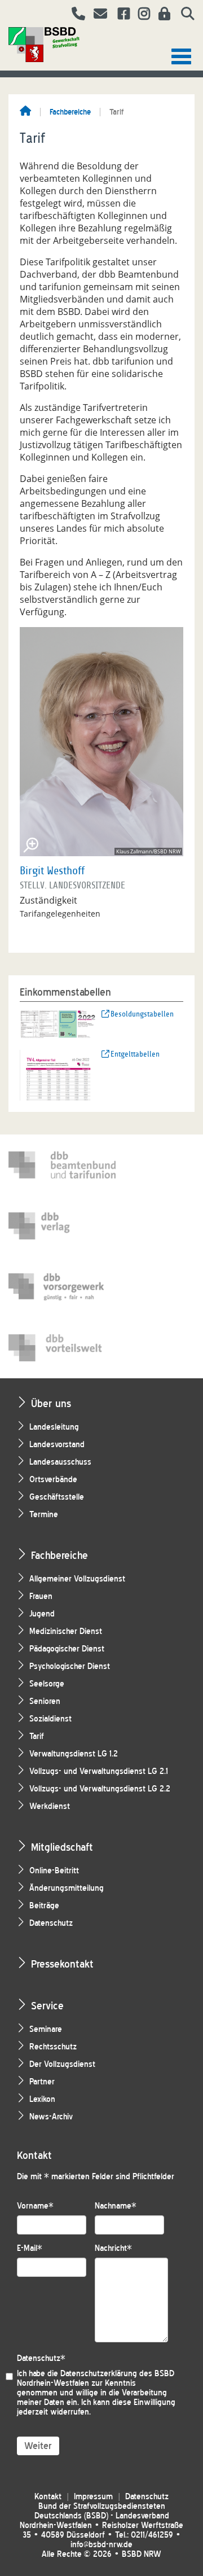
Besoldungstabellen (142, 1014)
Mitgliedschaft (62, 1847)
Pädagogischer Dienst (67, 1649)
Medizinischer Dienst (66, 1631)
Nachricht (113, 2248)
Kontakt (48, 2497)
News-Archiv (51, 2117)
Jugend (42, 1614)
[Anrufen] (74, 15)
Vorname (35, 2206)
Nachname (116, 2206)
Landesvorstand (57, 1445)
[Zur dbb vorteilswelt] (62, 1348)
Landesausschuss (60, 1462)
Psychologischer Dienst (70, 1666)
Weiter (38, 2446)
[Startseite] (25, 112)
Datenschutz (51, 1923)
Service (47, 2006)
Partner (42, 2082)
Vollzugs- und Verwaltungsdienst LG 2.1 (99, 1771)
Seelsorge (47, 1684)
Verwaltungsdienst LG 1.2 (74, 1754)
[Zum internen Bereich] (161, 15)
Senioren (45, 1701)
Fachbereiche (70, 112)
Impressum (93, 2497)
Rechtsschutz (53, 2047)
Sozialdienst (50, 1719)
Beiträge (44, 1906)
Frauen (41, 1596)
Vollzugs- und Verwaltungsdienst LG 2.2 (100, 1789)
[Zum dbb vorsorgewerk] (62, 1287)
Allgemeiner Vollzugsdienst (77, 1579)
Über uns (51, 1403)
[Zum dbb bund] (62, 1165)
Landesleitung (54, 1427)
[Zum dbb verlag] (62, 1226)
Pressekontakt (62, 1964)
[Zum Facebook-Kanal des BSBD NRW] (120, 15)
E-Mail (30, 2248)
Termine (44, 1515)
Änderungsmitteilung (67, 1888)
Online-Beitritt (54, 1871)
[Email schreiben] (97, 15)
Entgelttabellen (135, 1054)
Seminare (46, 2029)
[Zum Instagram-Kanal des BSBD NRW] (140, 15)
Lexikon (42, 2099)
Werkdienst (50, 1806)
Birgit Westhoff (52, 871)
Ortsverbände (53, 1480)
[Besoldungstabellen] (58, 1023)
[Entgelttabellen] (58, 1074)
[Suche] (184, 15)
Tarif (37, 1736)
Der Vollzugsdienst (62, 2064)
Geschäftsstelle (57, 1497)
